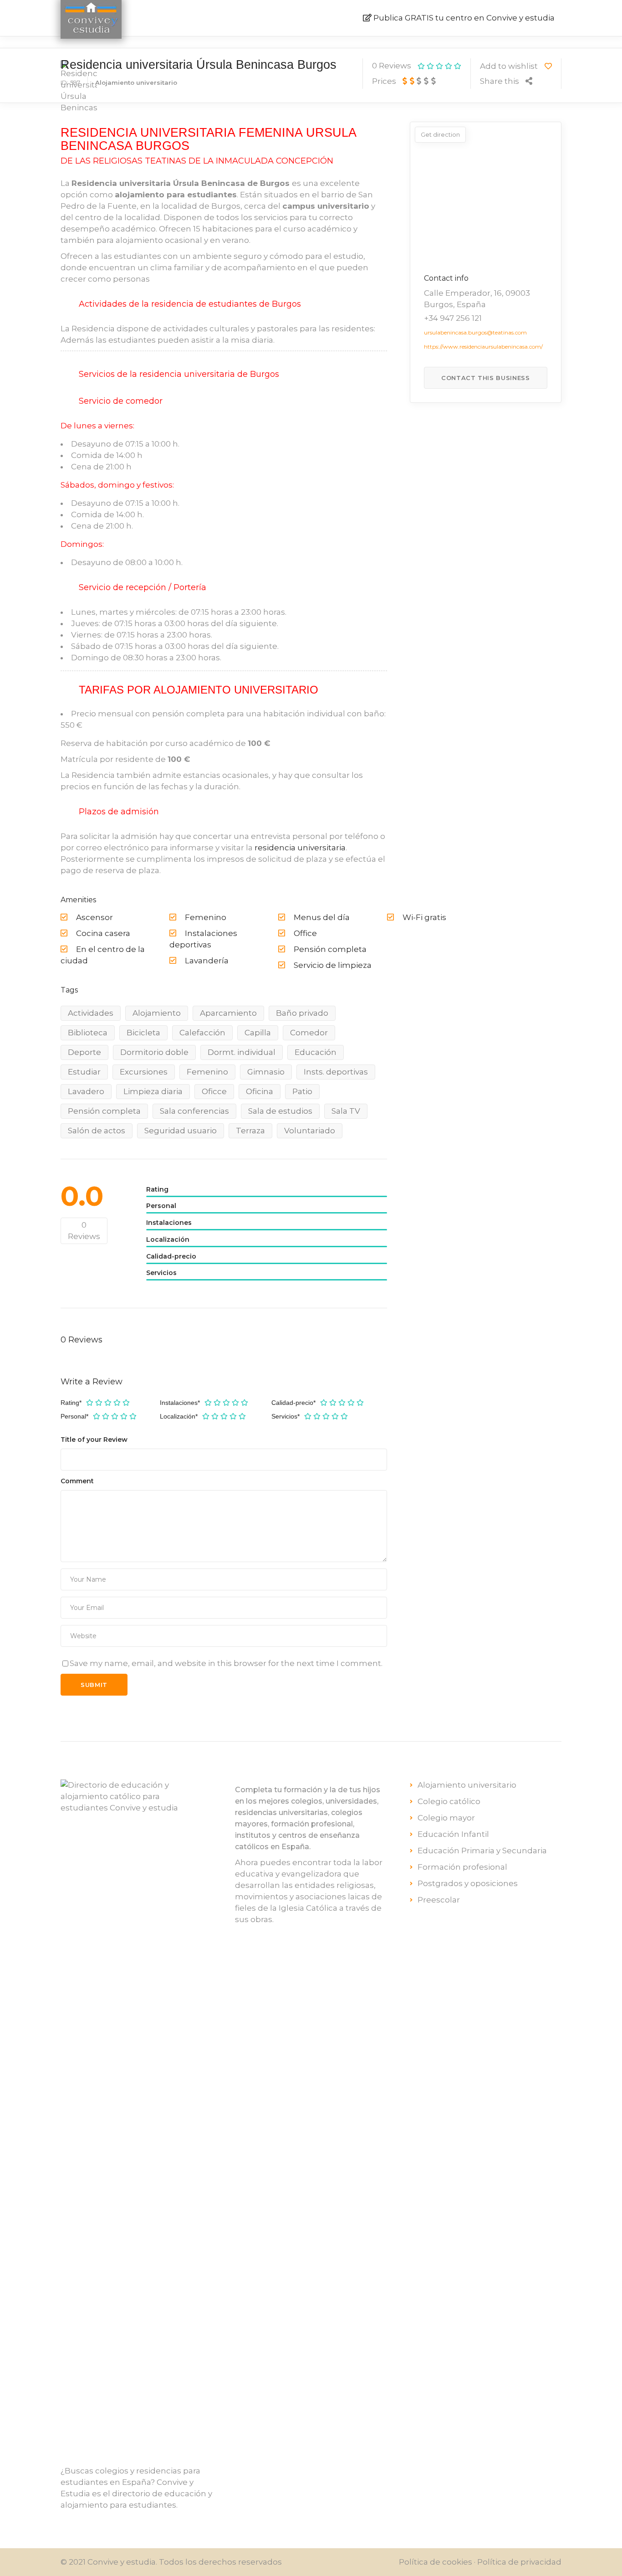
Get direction (440, 134)
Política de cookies (436, 2562)
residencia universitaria (300, 848)
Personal (74, 1416)
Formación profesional (462, 1867)
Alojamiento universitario (467, 1785)
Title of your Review (94, 1440)
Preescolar (439, 1900)
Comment (77, 1481)
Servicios (286, 1416)
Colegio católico (449, 1801)
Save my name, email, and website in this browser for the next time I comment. (226, 1663)
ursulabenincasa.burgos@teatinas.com (475, 332)
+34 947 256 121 (453, 318)
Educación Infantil (453, 1834)
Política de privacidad (519, 2562)
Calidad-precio (293, 1403)
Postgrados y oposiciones (468, 1883)
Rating (71, 1403)
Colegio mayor (446, 1818)
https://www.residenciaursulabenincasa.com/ (483, 347)
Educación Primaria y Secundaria (482, 1851)
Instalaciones (180, 1403)
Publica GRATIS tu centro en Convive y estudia (464, 18)
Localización (179, 1416)
